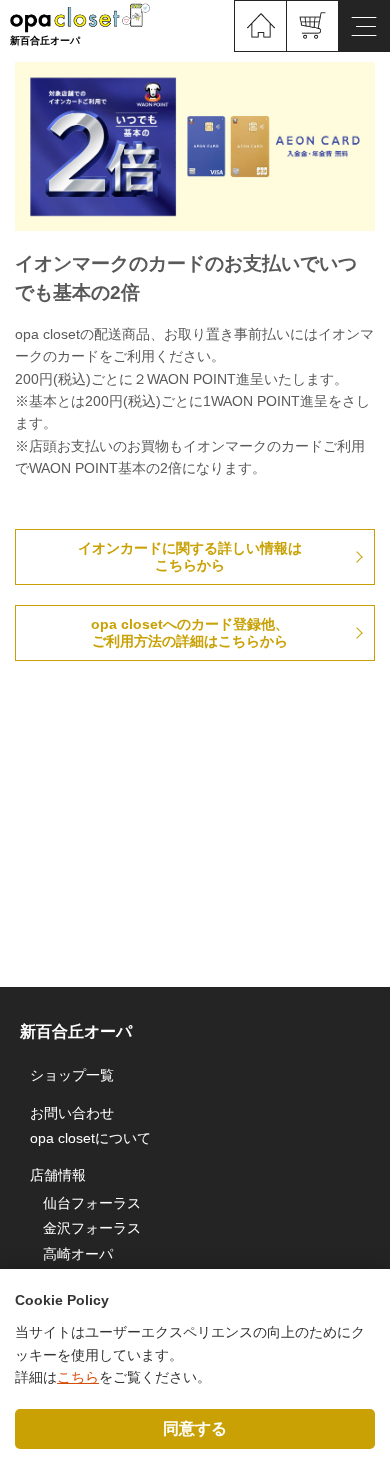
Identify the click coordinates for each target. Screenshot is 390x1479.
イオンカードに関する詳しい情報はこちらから (190, 556)
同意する (195, 1428)
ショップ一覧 (72, 1075)
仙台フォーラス (92, 1203)
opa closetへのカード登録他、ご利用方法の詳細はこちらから (190, 632)
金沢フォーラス (92, 1228)
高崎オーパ (78, 1254)
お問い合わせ (72, 1113)
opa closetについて (90, 1138)
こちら (78, 1377)
